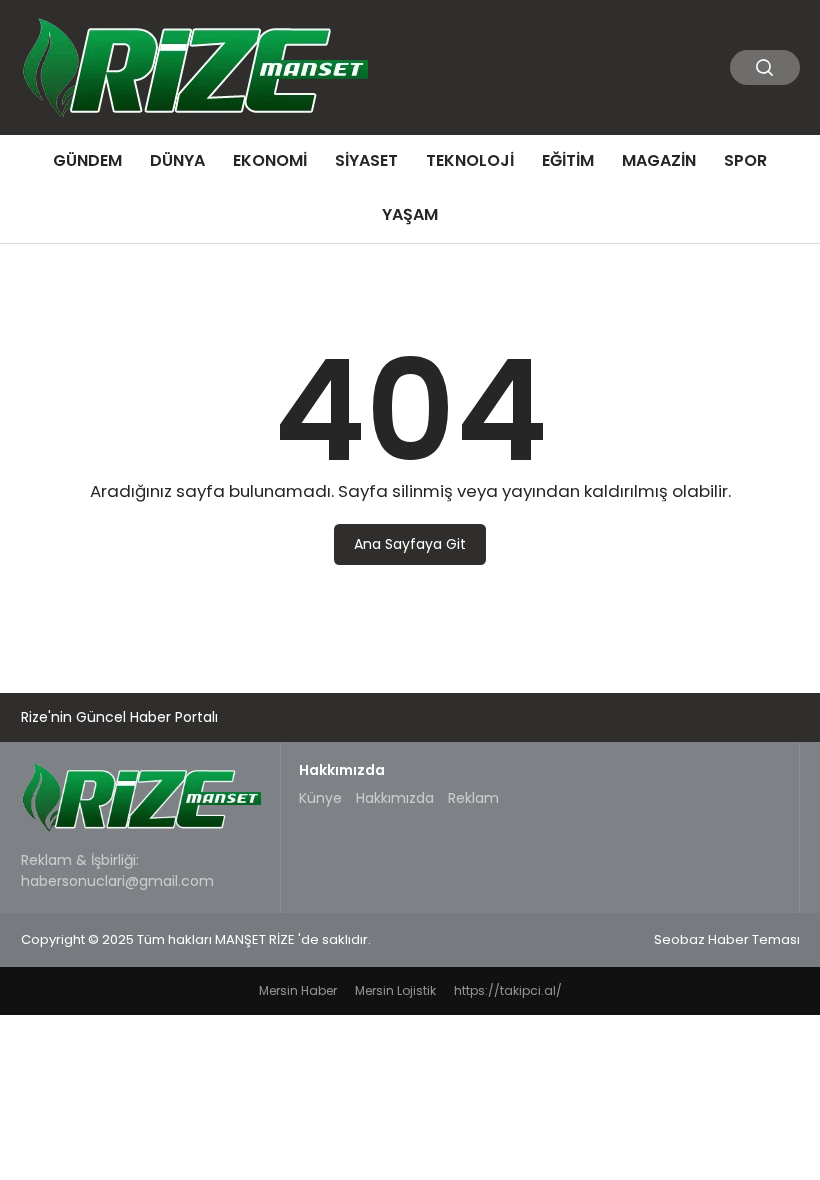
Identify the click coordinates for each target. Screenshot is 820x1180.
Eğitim (568, 160)
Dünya (177, 160)
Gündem (87, 160)
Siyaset (366, 160)
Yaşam (410, 214)
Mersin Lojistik (395, 990)
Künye (320, 798)
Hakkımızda (395, 798)
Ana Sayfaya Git (410, 544)
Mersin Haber (298, 990)
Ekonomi (270, 160)
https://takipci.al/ (508, 990)
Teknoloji (470, 160)
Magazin (659, 160)
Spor (745, 160)
